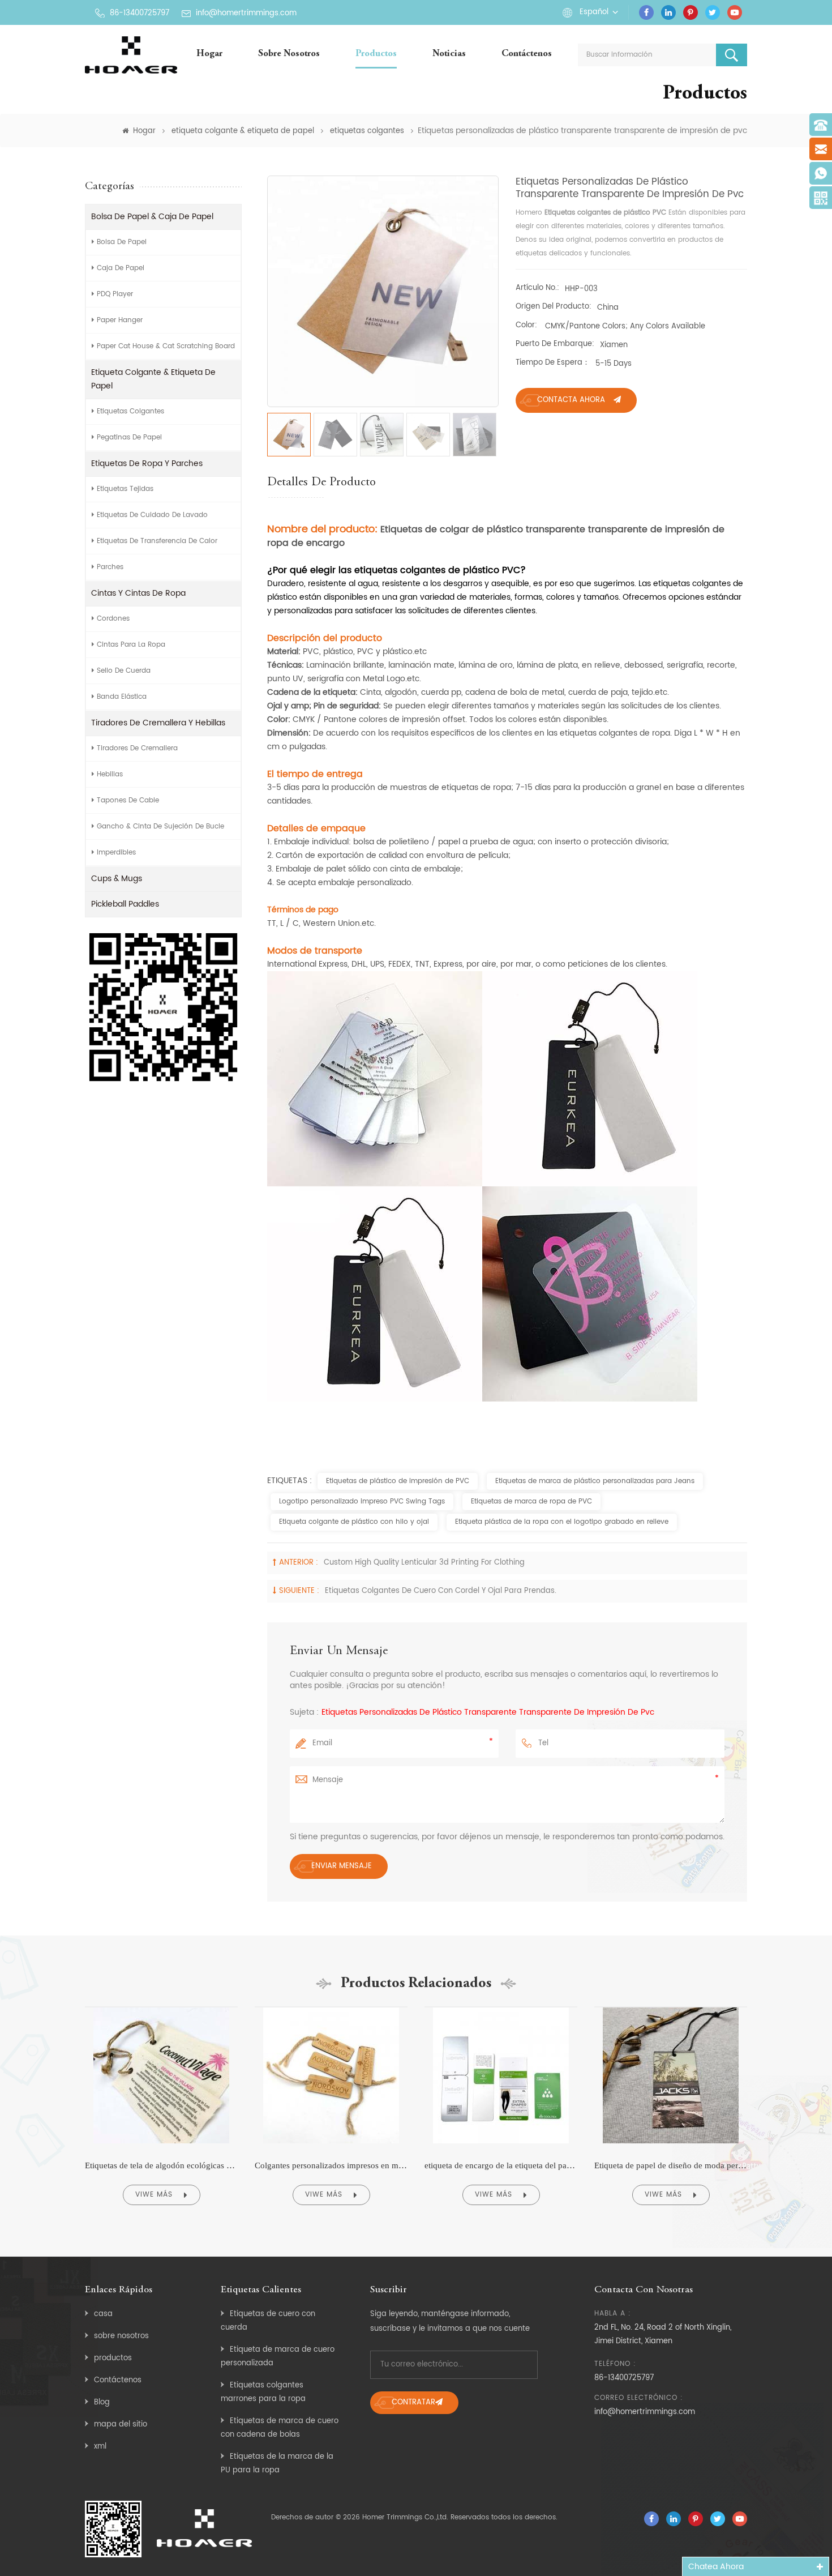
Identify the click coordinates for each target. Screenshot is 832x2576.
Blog (102, 2402)
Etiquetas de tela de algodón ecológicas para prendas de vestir (161, 2165)
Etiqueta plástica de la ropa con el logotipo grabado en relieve (562, 1522)
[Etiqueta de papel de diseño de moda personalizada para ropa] (671, 2007)
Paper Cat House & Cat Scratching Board (166, 346)
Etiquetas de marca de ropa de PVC (531, 1501)
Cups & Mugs (117, 879)
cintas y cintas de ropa (138, 593)
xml (100, 2447)
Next (771, 2111)
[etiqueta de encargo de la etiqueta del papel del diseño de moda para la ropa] (501, 2007)
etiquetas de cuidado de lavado (152, 515)
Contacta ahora (571, 400)
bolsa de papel (122, 242)
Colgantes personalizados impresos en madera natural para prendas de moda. (331, 2165)
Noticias (449, 54)
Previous (61, 2111)
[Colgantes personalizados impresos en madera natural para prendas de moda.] (331, 2007)
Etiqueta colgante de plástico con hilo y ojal (354, 1522)
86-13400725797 (140, 13)
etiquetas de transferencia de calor (157, 541)
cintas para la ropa (131, 645)
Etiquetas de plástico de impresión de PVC (398, 1481)
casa (103, 2314)
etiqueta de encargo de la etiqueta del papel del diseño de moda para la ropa (501, 2165)
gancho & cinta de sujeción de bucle (160, 826)
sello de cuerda (124, 671)
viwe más (154, 2195)
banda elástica (122, 697)
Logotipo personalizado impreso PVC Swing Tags (362, 1501)
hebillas (110, 774)
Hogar (209, 54)
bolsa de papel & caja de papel (152, 217)
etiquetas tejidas (125, 489)
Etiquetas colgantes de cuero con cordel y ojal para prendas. (441, 1591)
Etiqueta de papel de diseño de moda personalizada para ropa (671, 2165)
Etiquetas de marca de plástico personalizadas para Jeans (595, 1481)
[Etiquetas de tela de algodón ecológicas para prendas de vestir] (161, 2007)
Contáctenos (527, 54)
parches (110, 567)
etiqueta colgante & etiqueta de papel (243, 131)
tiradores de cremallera (137, 748)
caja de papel (121, 268)
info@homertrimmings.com (246, 13)
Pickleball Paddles (125, 904)
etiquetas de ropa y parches (147, 463)
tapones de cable (128, 800)
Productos (376, 54)
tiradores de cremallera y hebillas (158, 723)
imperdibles (116, 853)
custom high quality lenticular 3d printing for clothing (424, 1563)
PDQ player (115, 294)
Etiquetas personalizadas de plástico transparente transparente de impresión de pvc (488, 1712)
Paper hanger (120, 320)
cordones (113, 619)
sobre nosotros (289, 54)
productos (113, 2358)
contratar (413, 2402)
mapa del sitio (121, 2425)
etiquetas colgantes (367, 131)
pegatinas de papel (129, 437)
